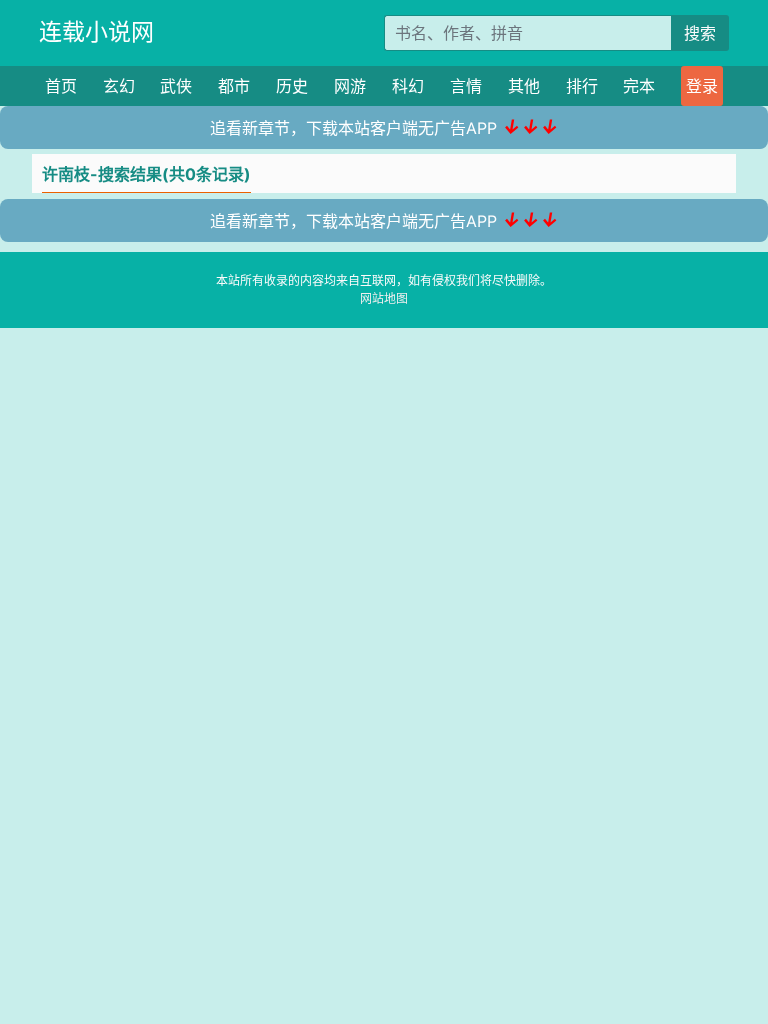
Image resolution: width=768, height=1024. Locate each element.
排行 (582, 86)
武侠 (176, 86)
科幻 (408, 86)
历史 (292, 86)
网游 (350, 86)
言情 (466, 86)
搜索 (700, 33)
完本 (639, 86)
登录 (702, 86)
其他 (524, 86)
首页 (61, 86)
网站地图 (384, 298)
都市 (234, 86)
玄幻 (119, 86)
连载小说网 (96, 32)
